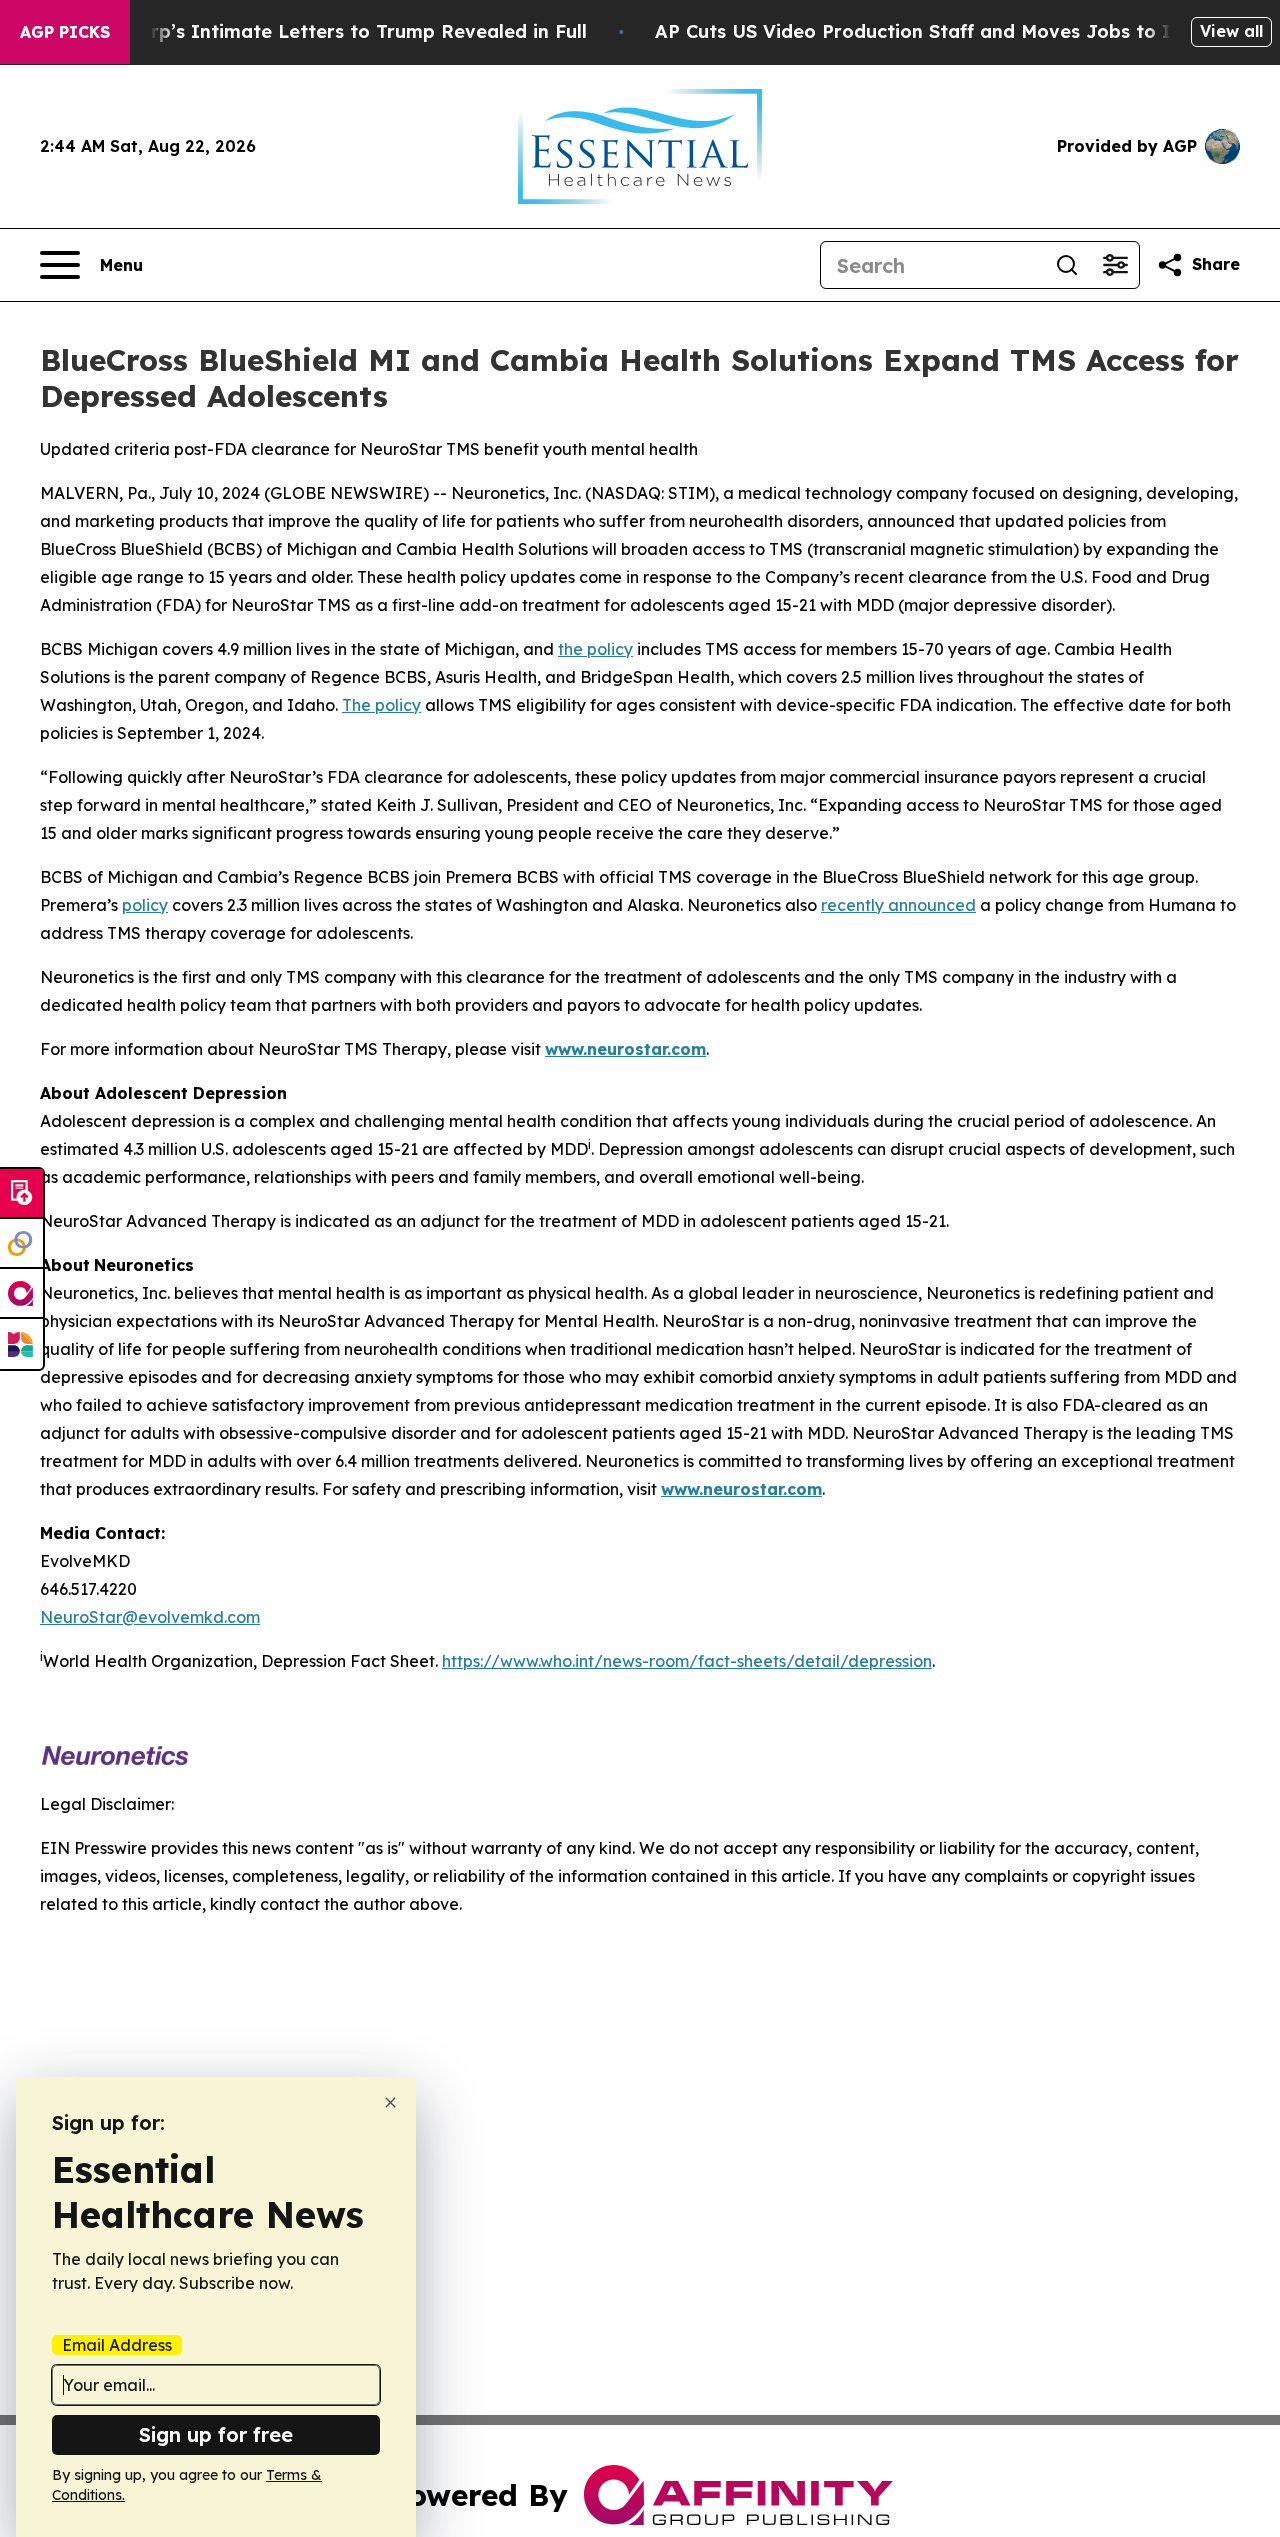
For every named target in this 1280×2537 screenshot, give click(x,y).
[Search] (1067, 265)
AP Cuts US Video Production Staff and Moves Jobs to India (933, 31)
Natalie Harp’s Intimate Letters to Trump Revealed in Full (319, 31)
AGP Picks (65, 32)
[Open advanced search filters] (1115, 265)
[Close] (390, 2102)
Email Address (117, 2345)
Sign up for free (216, 2434)
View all (1231, 31)
